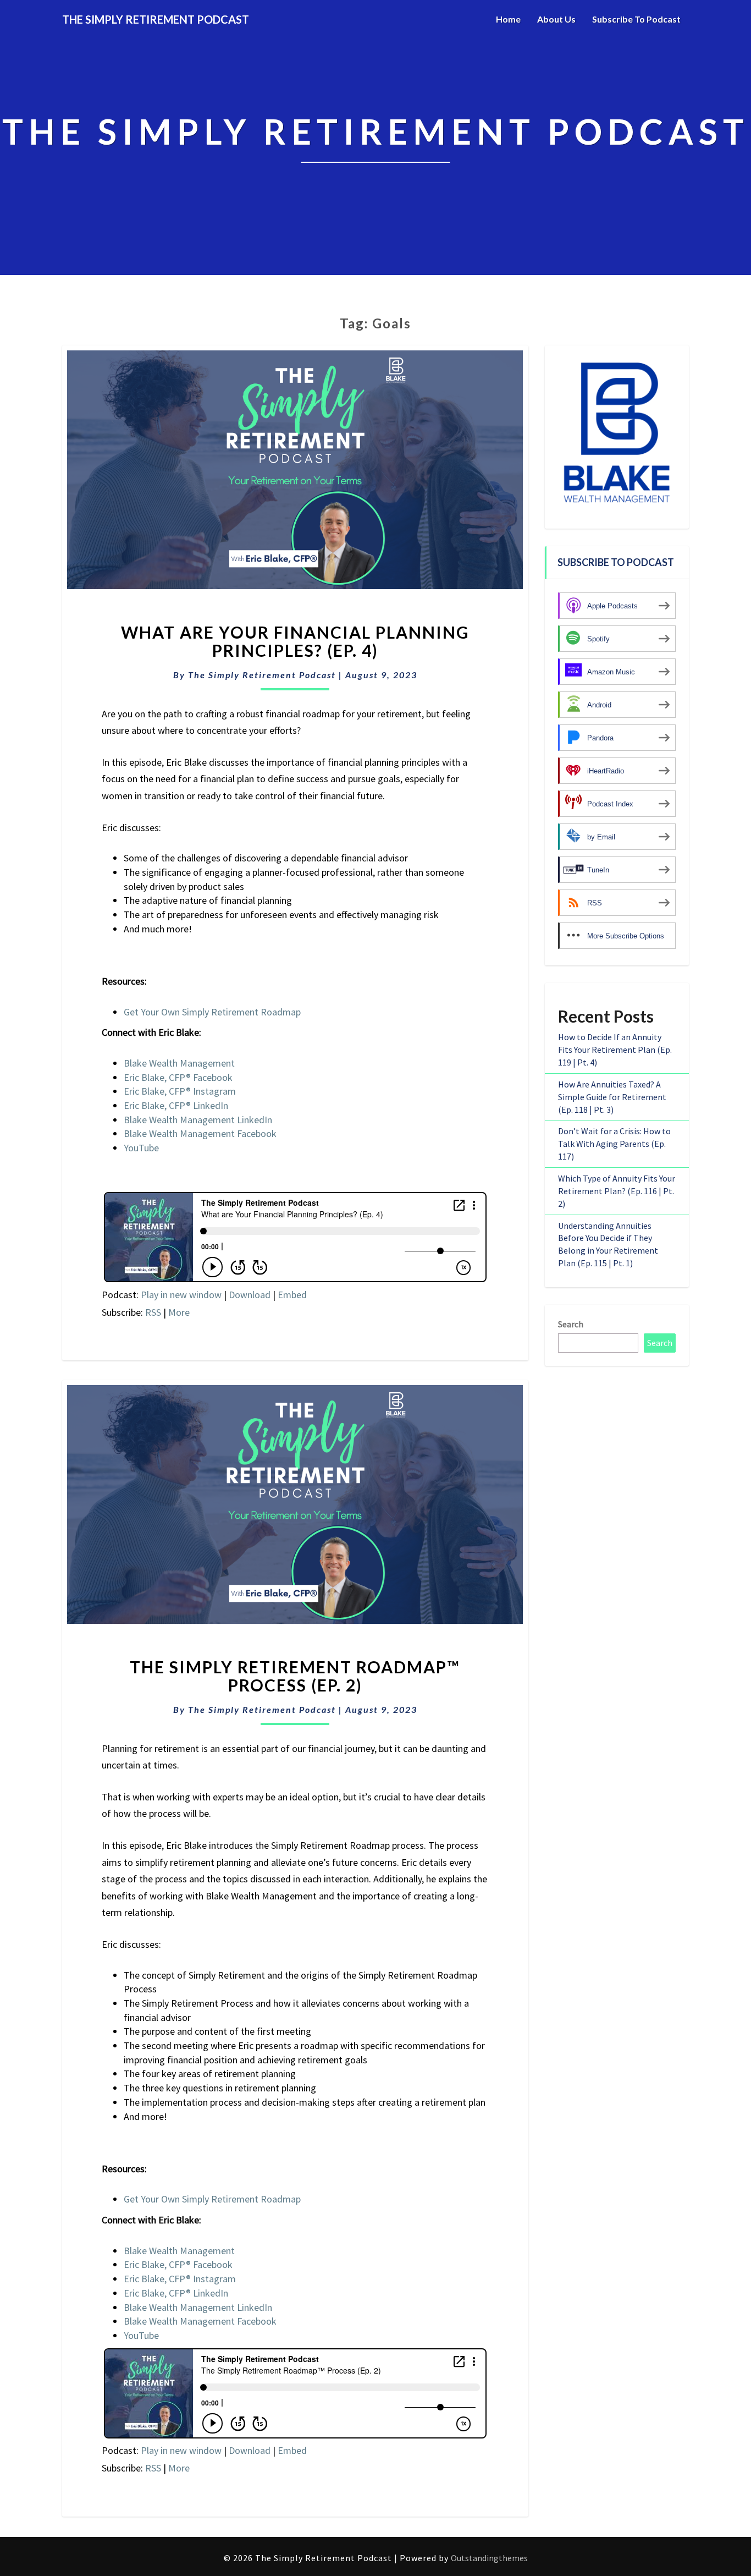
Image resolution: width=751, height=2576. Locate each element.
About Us (556, 19)
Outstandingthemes (489, 2558)
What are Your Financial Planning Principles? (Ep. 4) (295, 641)
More (179, 1312)
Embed (292, 1295)
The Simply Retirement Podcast (262, 675)
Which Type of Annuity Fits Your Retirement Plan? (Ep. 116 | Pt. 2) (617, 1191)
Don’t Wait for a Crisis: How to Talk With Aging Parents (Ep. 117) (614, 1144)
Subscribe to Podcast (636, 19)
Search (571, 1324)
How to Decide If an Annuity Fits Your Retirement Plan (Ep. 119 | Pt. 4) (615, 1050)
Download (250, 1295)
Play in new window (181, 1295)
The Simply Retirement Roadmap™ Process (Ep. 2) (295, 1676)
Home (508, 19)
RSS (153, 1312)
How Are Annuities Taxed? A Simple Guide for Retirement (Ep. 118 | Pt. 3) (612, 1097)
